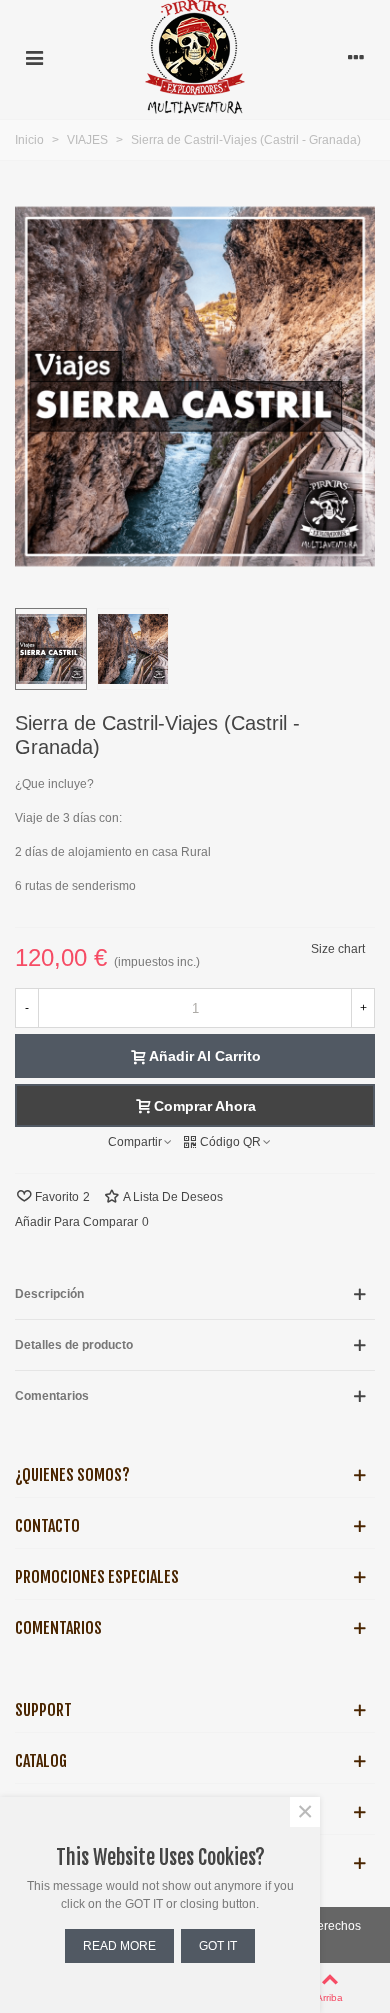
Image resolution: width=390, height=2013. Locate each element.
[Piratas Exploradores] (195, 57)
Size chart (338, 949)
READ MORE (119, 1946)
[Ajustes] (356, 57)
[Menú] (34, 57)
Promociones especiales (97, 1577)
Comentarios (58, 1628)
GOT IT (218, 1946)
